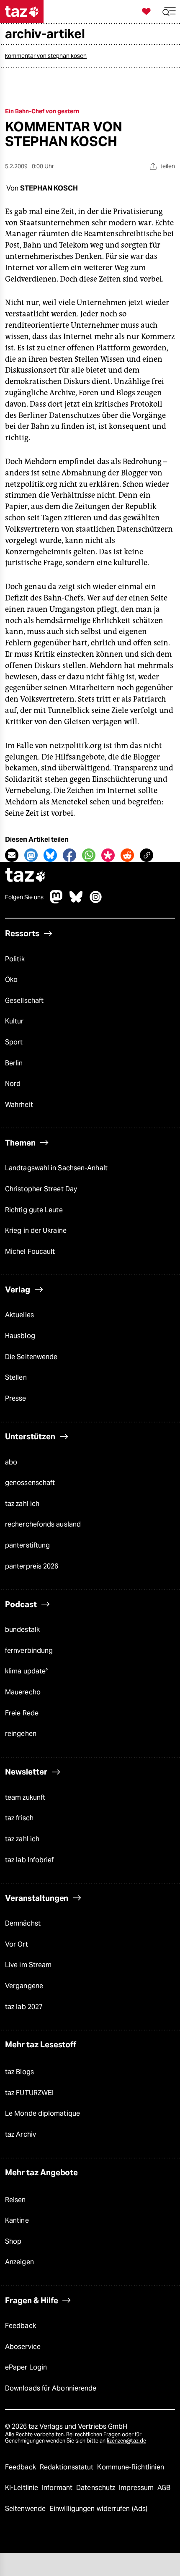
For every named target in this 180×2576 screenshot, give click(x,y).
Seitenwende (26, 2509)
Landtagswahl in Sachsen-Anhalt (56, 1168)
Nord (13, 1084)
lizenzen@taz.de (126, 2441)
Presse (16, 1398)
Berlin (14, 1063)
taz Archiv (21, 2134)
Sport (14, 1042)
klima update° (26, 1671)
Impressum (137, 2488)
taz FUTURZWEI (29, 2093)
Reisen (15, 2200)
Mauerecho (23, 1692)
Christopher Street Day (41, 1189)
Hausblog (20, 1336)
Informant (58, 2488)
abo (11, 1462)
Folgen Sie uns (24, 897)
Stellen (16, 1377)
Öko (11, 980)
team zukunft (25, 1797)
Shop (13, 2241)
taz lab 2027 (24, 2007)
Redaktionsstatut (68, 2467)
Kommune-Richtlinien (131, 2467)
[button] (169, 12)
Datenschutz (96, 2488)
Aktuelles (19, 1315)
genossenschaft (30, 1483)
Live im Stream (28, 1965)
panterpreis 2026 (32, 1566)
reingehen (21, 1734)
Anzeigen (19, 2262)
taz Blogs (19, 2072)
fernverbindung (29, 1651)
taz (26, 876)
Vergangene (24, 1986)
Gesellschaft (24, 1001)
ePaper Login (26, 2367)
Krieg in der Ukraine (36, 1231)
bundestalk (22, 1630)
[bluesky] (76, 901)
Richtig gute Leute (34, 1210)
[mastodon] (57, 901)
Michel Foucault (30, 1251)
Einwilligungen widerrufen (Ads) (98, 2509)
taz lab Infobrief (30, 1860)
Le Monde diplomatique (42, 2113)
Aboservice (23, 2347)
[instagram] (96, 901)
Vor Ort (17, 1944)
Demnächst (23, 1923)
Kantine (17, 2220)
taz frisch (19, 1818)
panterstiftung (27, 1545)
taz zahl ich (22, 1504)
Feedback (21, 2326)
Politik (15, 959)
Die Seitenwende (31, 1357)
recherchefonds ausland (43, 1524)
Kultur (14, 1021)
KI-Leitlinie (22, 2488)
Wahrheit (19, 1105)
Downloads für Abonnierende (51, 2388)
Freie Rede (22, 1713)
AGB (164, 2488)
